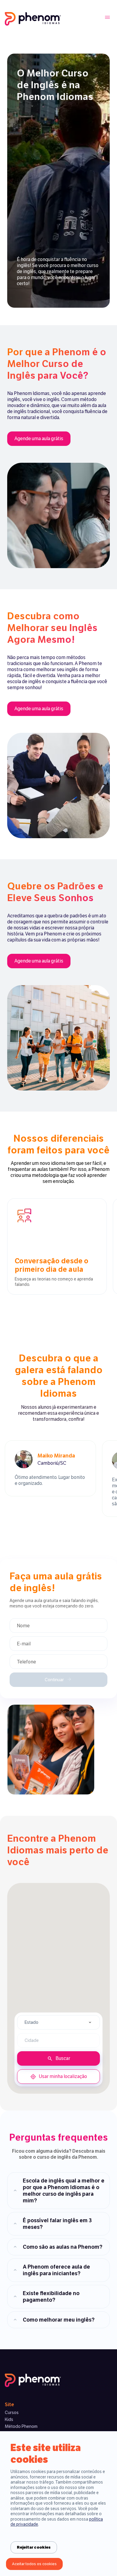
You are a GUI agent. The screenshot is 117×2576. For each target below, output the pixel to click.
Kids (9, 2419)
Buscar (63, 2058)
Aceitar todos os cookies (34, 2564)
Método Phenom (21, 2426)
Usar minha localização (63, 2076)
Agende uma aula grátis (39, 439)
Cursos (12, 2413)
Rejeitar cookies (34, 2547)
